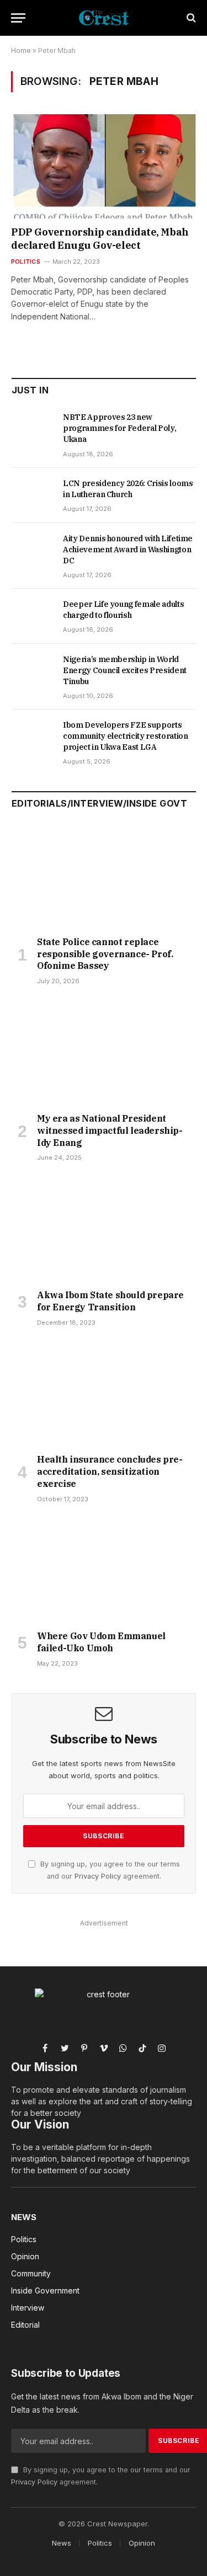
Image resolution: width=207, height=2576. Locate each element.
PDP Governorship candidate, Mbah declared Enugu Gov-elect (100, 239)
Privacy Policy (98, 1876)
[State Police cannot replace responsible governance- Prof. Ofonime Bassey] (104, 876)
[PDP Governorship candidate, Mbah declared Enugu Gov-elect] (104, 166)
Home (21, 50)
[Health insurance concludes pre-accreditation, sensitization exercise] (104, 1394)
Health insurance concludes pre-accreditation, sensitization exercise (110, 1471)
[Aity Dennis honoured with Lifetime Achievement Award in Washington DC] (32, 551)
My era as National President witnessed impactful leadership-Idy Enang (110, 1130)
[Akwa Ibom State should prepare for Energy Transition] (104, 1229)
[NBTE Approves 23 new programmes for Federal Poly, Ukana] (32, 429)
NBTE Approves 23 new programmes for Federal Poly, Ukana (120, 428)
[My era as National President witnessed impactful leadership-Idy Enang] (104, 1052)
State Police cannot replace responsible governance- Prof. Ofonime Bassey (105, 954)
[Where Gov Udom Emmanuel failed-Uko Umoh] (104, 1570)
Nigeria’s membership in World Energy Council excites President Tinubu (125, 670)
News (24, 2217)
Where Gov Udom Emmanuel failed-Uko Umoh (101, 1642)
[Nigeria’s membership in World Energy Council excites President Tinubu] (32, 671)
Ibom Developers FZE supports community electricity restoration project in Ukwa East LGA (125, 736)
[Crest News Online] (104, 18)
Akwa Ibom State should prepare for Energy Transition (110, 1301)
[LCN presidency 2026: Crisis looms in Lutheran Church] (32, 495)
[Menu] (18, 18)
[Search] (190, 18)
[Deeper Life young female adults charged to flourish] (32, 616)
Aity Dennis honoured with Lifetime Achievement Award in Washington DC (128, 550)
